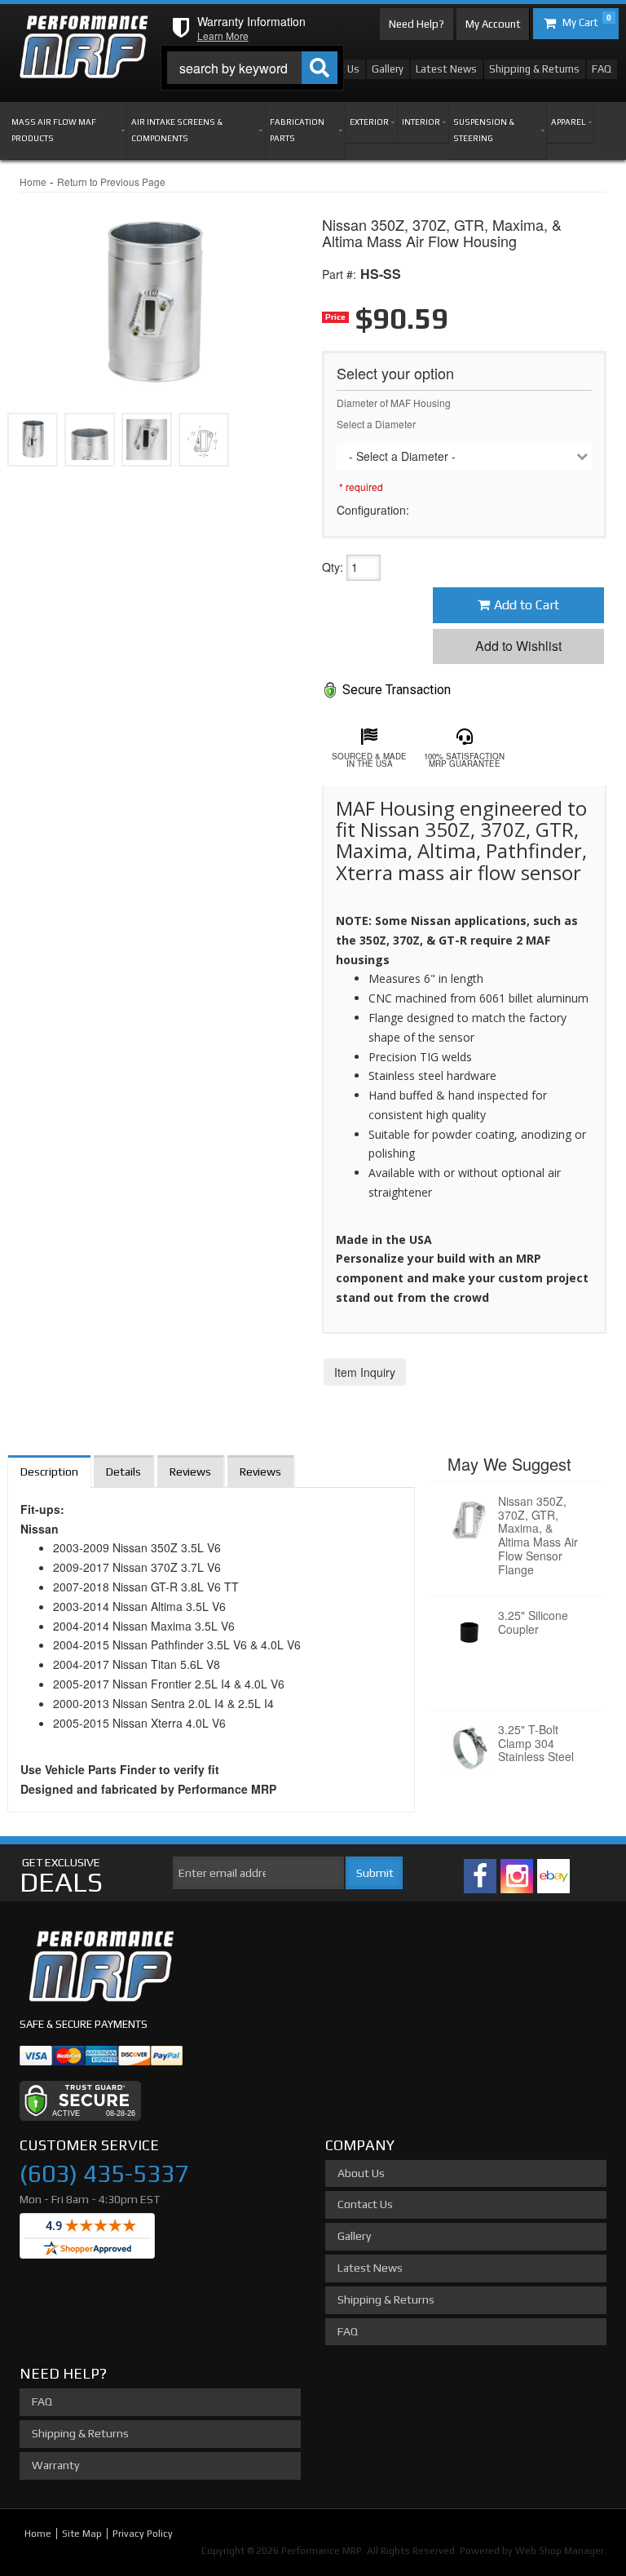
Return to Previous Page (111, 181)
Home (33, 181)
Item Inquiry (365, 1372)
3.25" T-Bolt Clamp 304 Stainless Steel (536, 1743)
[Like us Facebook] (480, 1876)
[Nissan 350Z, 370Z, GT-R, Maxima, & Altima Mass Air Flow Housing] (152, 293)
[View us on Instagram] (517, 1876)
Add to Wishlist (518, 646)
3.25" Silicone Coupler (533, 1622)
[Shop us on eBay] (553, 1876)
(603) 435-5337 (104, 2173)
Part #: (339, 274)
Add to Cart (527, 605)
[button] (252, 68)
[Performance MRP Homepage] (84, 31)
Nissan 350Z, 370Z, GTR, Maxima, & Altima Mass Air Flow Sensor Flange (538, 1535)
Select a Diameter (376, 424)
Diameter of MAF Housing (394, 403)
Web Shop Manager (560, 2551)
